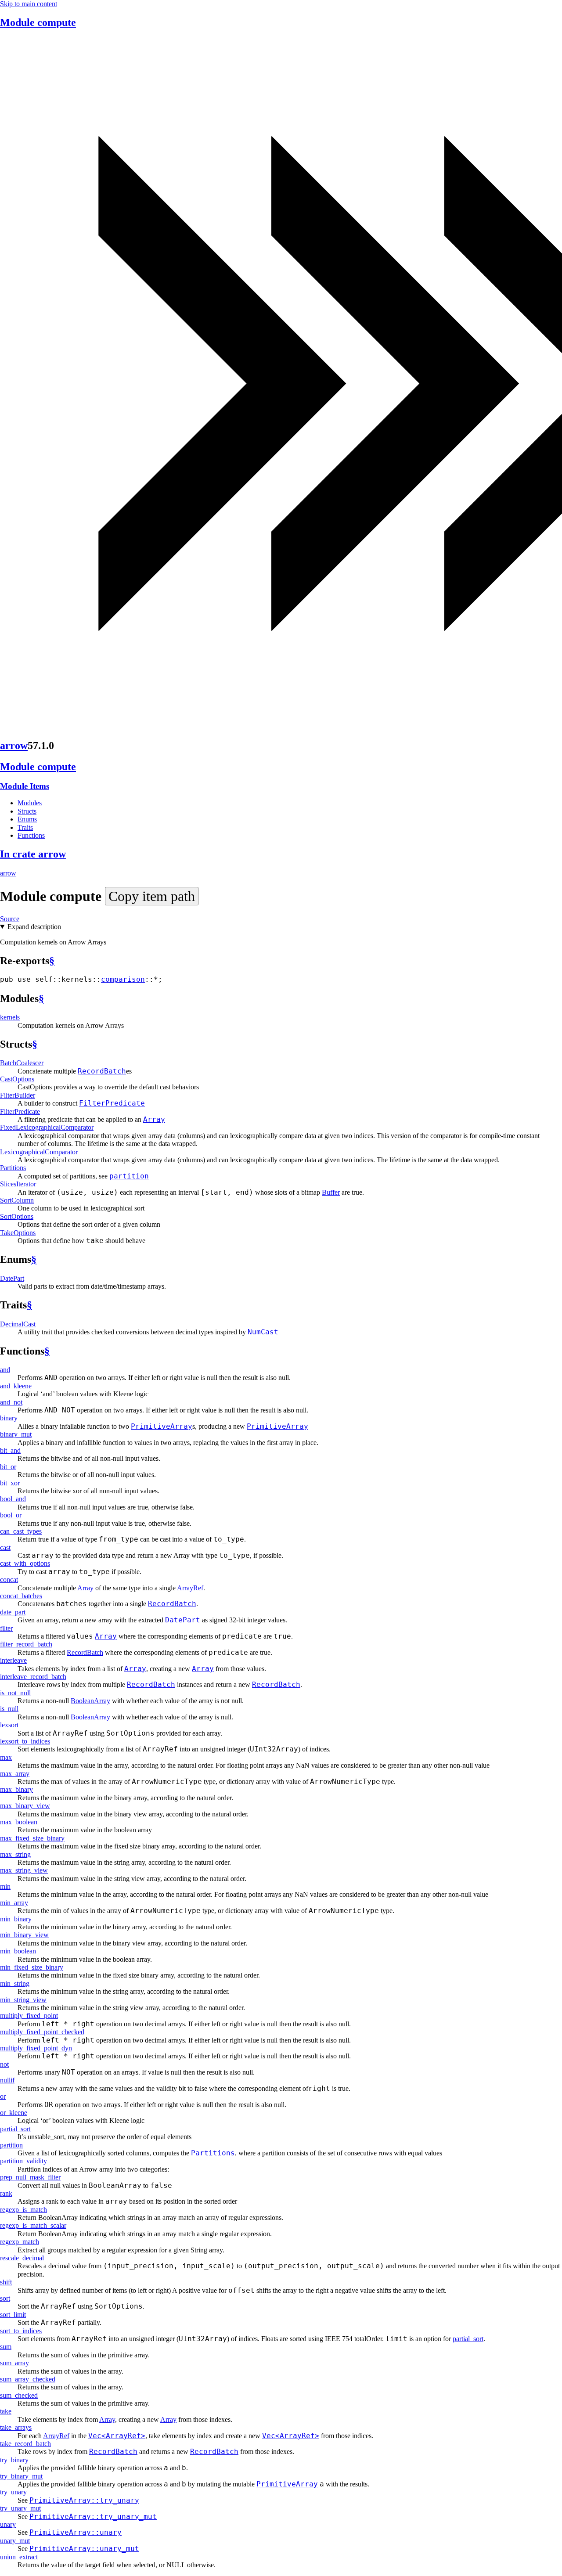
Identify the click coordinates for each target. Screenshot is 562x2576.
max (6, 1757)
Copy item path (152, 896)
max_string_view (24, 1870)
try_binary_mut (21, 2476)
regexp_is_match (23, 2210)
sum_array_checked (28, 2379)
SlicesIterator (18, 1184)
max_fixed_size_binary (32, 1838)
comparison (123, 979)
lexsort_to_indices (25, 1741)
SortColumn (17, 1200)
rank (6, 2193)
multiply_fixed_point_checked (42, 2032)
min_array (14, 1903)
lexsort (9, 1725)
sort (5, 2298)
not (4, 2064)
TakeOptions (18, 1233)
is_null (9, 1709)
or (3, 2096)
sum (6, 2347)
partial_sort (15, 2129)
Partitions (13, 1168)
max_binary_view (25, 1806)
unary (8, 2524)
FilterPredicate (20, 1111)
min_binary (16, 1919)
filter (6, 1628)
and (5, 1370)
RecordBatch (85, 1652)
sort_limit (13, 2315)
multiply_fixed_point (29, 2016)
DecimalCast (18, 1324)
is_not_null (15, 1693)
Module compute (38, 22)
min (5, 1886)
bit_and (10, 1450)
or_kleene (14, 2113)
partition (11, 2145)
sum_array (14, 2363)
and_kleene (16, 1386)
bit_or (8, 1467)
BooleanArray (90, 1701)
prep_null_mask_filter (30, 2177)
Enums (27, 819)
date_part (13, 1612)
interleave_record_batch (33, 1677)
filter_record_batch (26, 1644)
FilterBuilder (18, 1095)
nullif (7, 2080)
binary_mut (16, 1434)
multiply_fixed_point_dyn (36, 2048)
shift (6, 2282)
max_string (15, 1854)
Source (10, 919)
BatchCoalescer (22, 1063)
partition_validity (23, 2161)
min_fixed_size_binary (32, 1967)
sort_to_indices (21, 2331)
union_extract (19, 2557)
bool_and (13, 1499)
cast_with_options (25, 1563)
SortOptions (17, 1216)
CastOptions (17, 1079)
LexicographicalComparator (39, 1152)
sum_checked (19, 2395)
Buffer (331, 1192)
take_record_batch (25, 2444)
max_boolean (19, 1822)
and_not (11, 1402)
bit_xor (10, 1483)
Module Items (25, 786)
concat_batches (21, 1596)
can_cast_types (21, 1531)
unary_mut (15, 2541)
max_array (15, 1774)
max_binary (16, 1789)
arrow (14, 746)
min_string (15, 1983)
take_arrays (16, 2427)
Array (85, 1588)
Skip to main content (29, 4)
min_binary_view (24, 1935)
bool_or (11, 1515)
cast (5, 1547)
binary (9, 1418)
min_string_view (23, 2000)
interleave (13, 1660)
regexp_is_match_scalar (33, 2225)
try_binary (14, 2460)
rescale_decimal (22, 2258)
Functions (31, 835)
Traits (25, 827)
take (6, 2411)
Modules (30, 803)
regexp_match (20, 2242)
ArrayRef (190, 1588)
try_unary (13, 2492)
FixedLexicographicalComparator (47, 1127)
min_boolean (18, 1951)
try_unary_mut (20, 2508)
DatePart (12, 1278)
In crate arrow (33, 854)
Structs (27, 811)
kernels (10, 1017)
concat (9, 1580)
